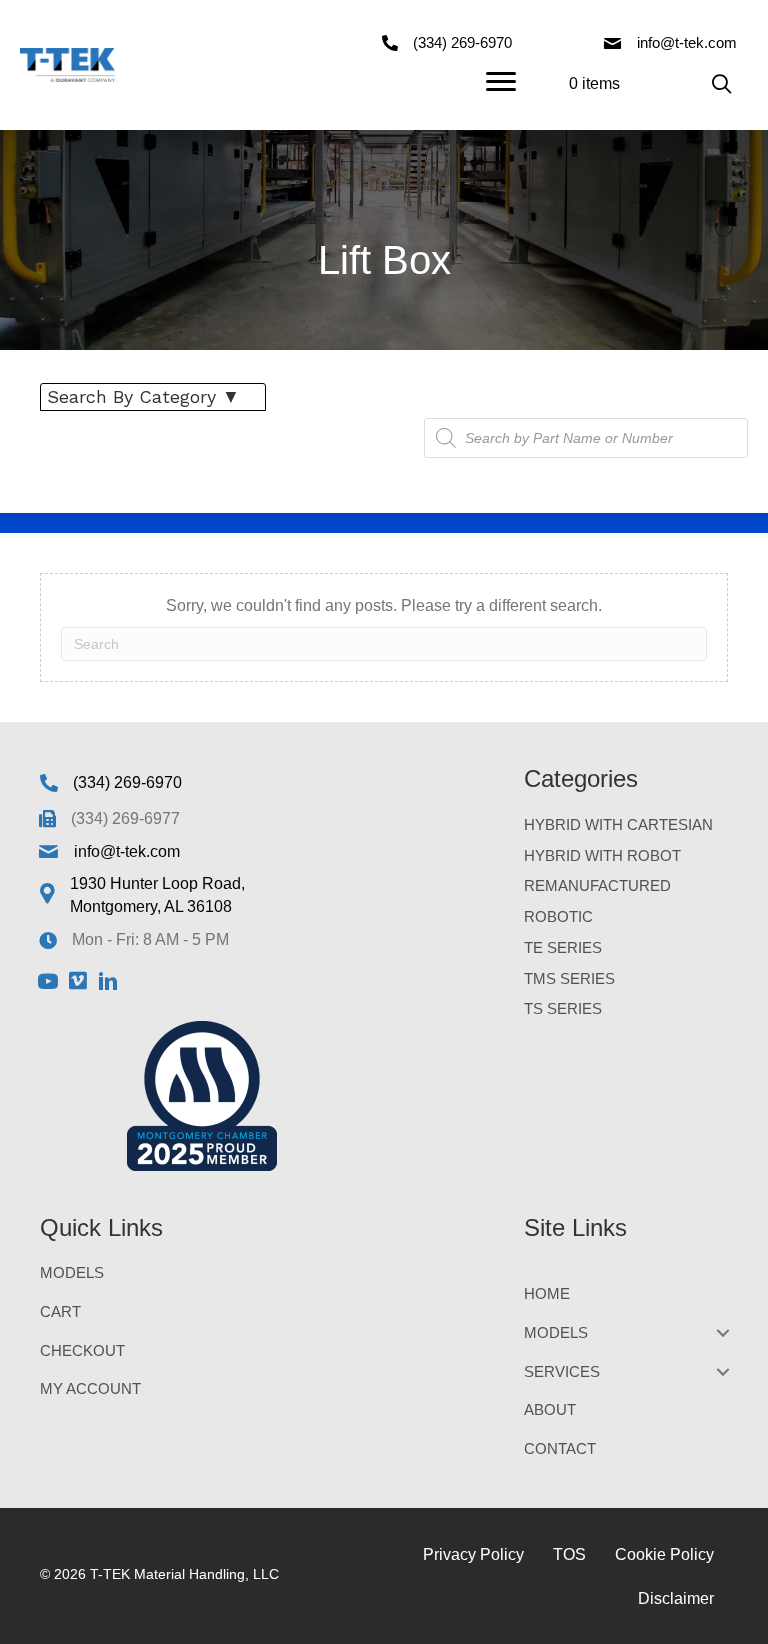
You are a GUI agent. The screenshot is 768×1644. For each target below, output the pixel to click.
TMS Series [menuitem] (569, 978)
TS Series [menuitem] (563, 1008)
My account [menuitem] (90, 1388)
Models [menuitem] (72, 1272)
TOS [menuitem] (569, 1554)
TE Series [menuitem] (563, 947)
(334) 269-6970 (462, 42)
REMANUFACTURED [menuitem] (597, 885)
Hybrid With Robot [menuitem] (602, 855)
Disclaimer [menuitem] (676, 1598)
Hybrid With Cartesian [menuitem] (618, 824)
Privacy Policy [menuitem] (473, 1554)
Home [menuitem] (547, 1293)
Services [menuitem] (562, 1371)
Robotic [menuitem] (558, 916)
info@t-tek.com (687, 42)
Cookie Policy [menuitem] (664, 1554)
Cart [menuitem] (60, 1311)
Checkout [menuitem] (82, 1350)
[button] (721, 83)
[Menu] (501, 82)
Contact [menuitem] (560, 1448)
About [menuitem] (550, 1409)
